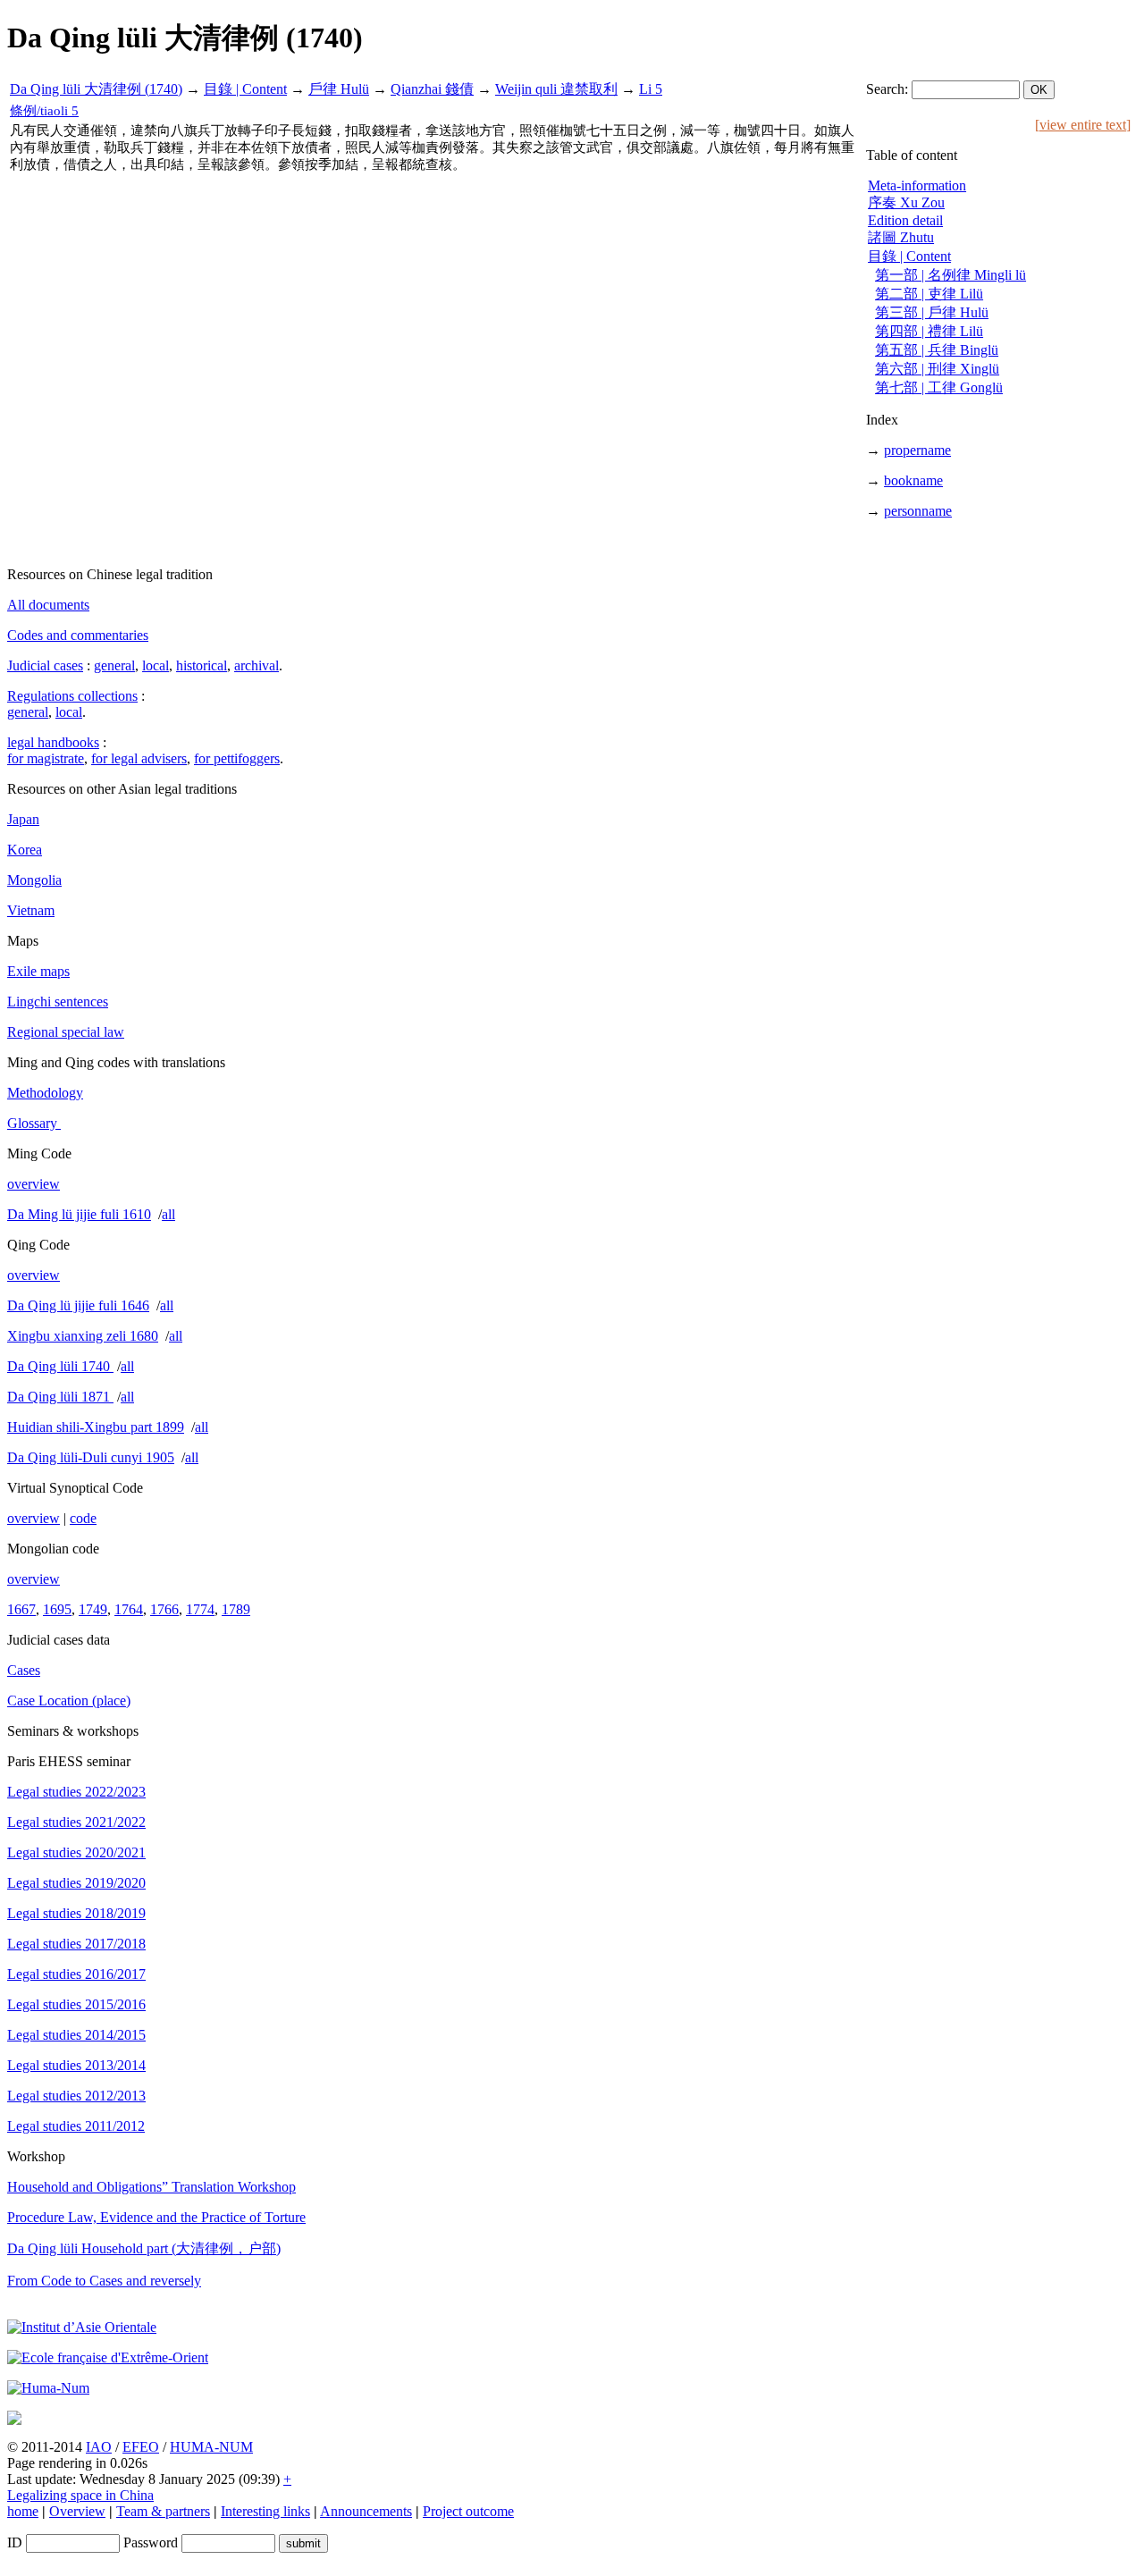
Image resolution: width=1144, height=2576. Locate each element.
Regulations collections (72, 696)
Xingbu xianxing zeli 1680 (83, 1336)
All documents (48, 605)
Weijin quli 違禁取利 (556, 89)
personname (918, 511)
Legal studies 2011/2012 (76, 2126)
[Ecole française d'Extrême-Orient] (108, 2357)
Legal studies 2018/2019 (76, 1913)
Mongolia (34, 880)
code (83, 1518)
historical (202, 665)
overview (34, 1184)
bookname (913, 480)
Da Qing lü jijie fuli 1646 (78, 1305)
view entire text (1083, 125)
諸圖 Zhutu (901, 237)
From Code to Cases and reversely (104, 2281)
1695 (57, 1609)
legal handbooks (53, 742)
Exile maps (38, 971)
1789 (236, 1609)
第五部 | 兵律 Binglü (937, 350)
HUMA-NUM (211, 2447)
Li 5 (651, 89)
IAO (99, 2447)
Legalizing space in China (80, 2495)
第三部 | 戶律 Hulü (932, 312)
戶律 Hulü (339, 89)
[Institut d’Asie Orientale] (82, 2327)
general (114, 665)
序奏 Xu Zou (906, 202)
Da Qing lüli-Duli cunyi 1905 (91, 1457)
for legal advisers (139, 758)
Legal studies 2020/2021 (76, 1852)
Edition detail (905, 220)
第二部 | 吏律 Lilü (929, 294)
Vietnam (31, 910)
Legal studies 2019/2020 (76, 1883)
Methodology (45, 1093)
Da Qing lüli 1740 (60, 1366)
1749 (93, 1609)
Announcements (366, 2511)
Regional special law (66, 1032)
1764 (129, 1609)
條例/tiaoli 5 (44, 111)
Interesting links (265, 2511)
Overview (77, 2511)
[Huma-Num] (48, 2388)
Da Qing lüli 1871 (60, 1397)
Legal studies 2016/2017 (76, 1974)
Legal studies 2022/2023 (76, 1792)
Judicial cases (45, 665)
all (168, 1214)
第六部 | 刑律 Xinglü (937, 369)
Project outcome (468, 2511)
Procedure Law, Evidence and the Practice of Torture (156, 2217)
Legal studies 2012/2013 (76, 2096)
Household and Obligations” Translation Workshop (151, 2187)
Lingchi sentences (58, 1002)
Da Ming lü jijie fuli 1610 (79, 1214)
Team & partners (163, 2511)
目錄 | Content (245, 89)
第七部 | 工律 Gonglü (939, 387)
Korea (25, 850)
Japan (23, 819)
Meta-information (917, 185)
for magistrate (46, 758)
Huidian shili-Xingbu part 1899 (96, 1427)
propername (917, 450)
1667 (21, 1609)
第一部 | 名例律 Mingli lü (951, 275)
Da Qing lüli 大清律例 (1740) (96, 89)
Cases (24, 1670)
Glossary (34, 1123)
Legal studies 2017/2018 (76, 1944)
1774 (200, 1609)
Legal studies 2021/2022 (76, 1822)
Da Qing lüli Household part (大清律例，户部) (144, 2248)
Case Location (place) (69, 1700)
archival (257, 665)
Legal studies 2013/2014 (76, 2065)
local (156, 665)
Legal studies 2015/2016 (76, 2004)
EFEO (141, 2447)
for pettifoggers (237, 758)
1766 (164, 1609)
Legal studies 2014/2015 (76, 2035)
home (23, 2511)
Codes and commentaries (78, 635)
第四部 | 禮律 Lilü (929, 331)
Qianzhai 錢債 (432, 89)
